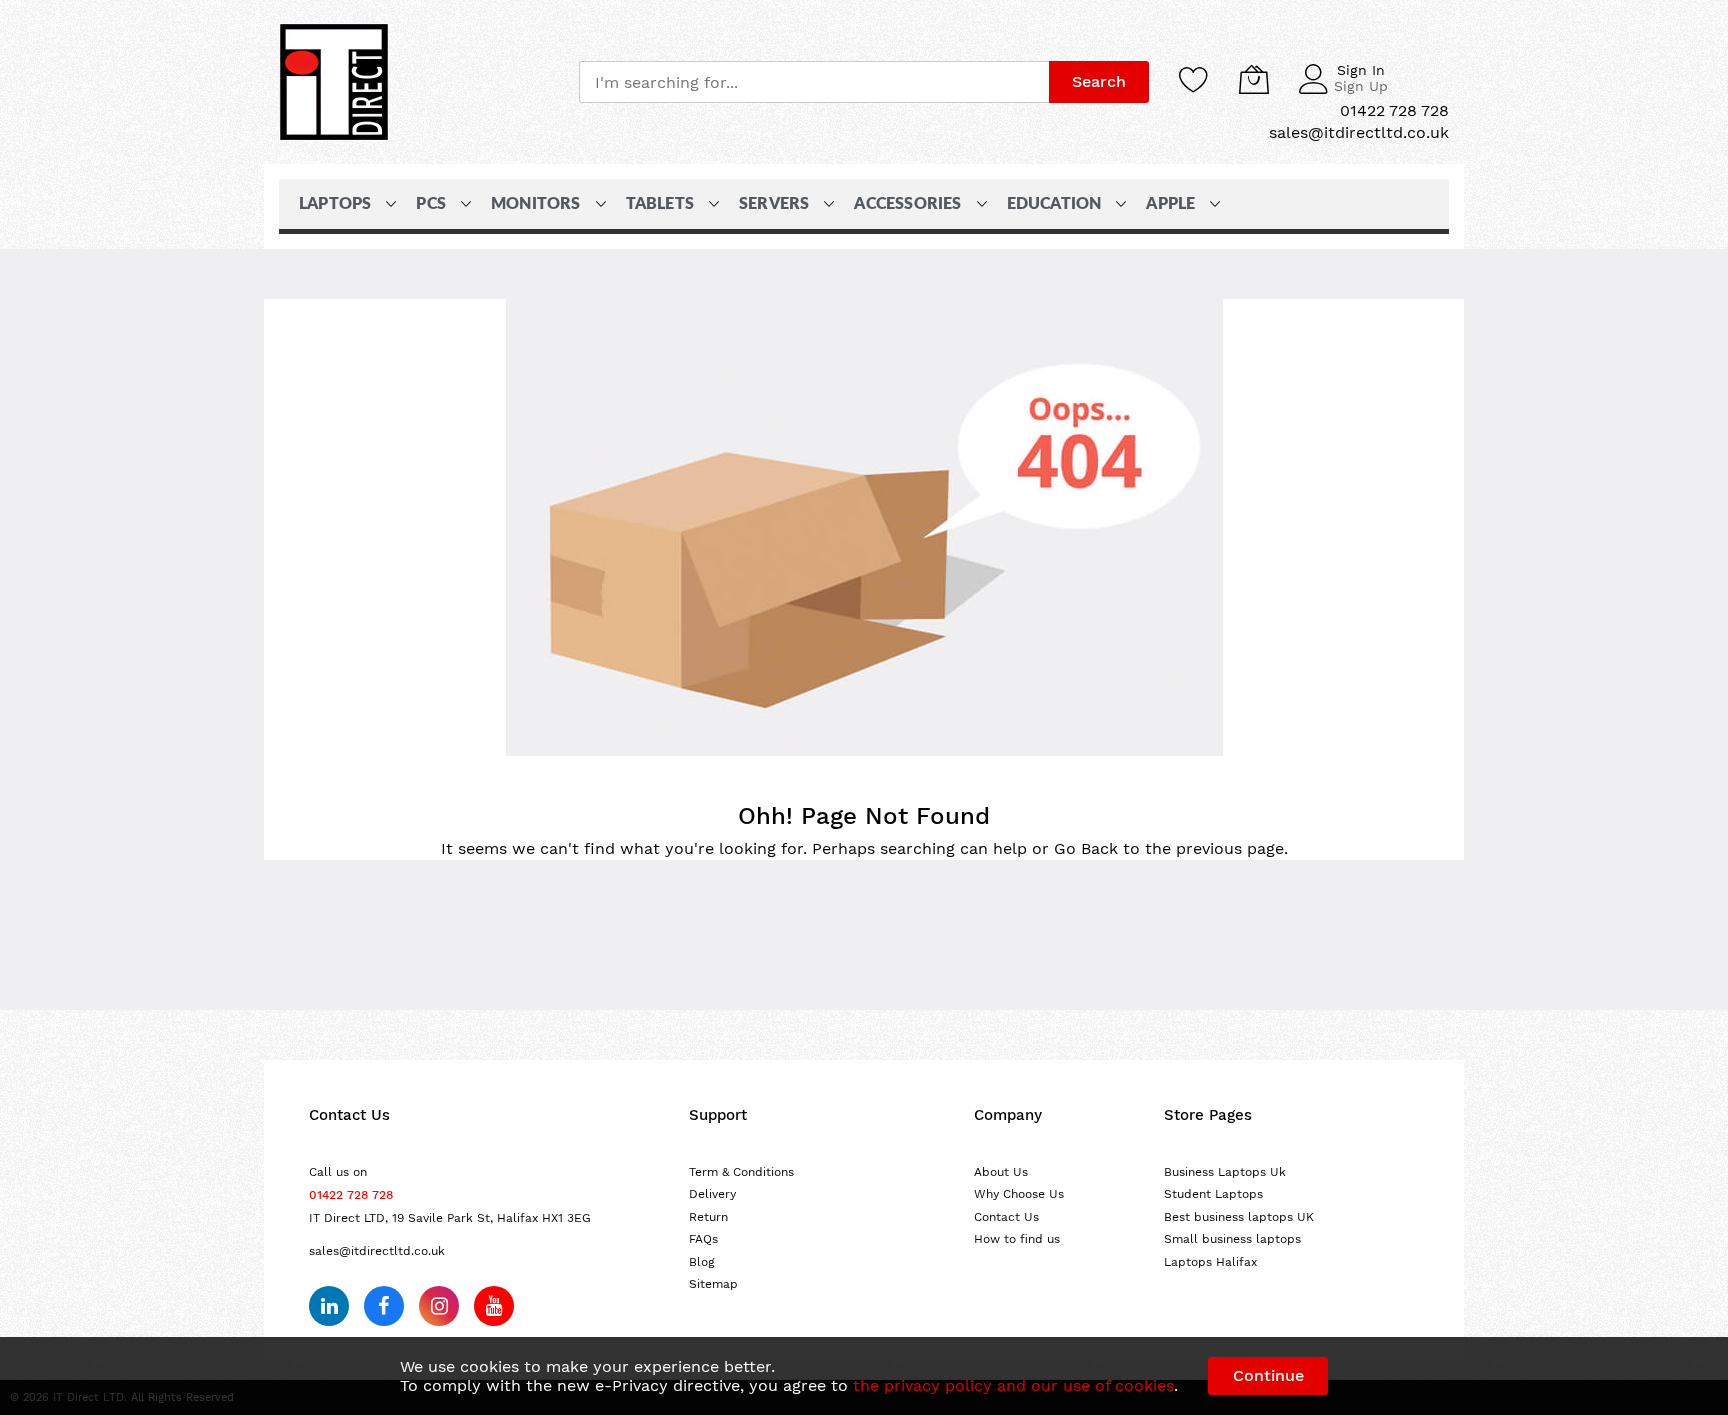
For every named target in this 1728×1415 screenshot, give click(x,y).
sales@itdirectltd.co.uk (377, 1251)
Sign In (1361, 70)
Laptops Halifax (1210, 1262)
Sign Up (1361, 86)
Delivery (712, 1194)
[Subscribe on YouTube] (494, 1306)
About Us (1001, 1172)
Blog (702, 1262)
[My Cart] (1254, 79)
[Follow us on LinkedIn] (329, 1306)
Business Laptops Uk (1225, 1172)
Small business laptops (1232, 1239)
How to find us (1017, 1239)
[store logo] (334, 82)
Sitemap (713, 1284)
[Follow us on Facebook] (384, 1306)
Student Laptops (1213, 1194)
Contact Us (1006, 1217)
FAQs (703, 1239)
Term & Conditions (741, 1172)
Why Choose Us (1019, 1194)
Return (708, 1217)
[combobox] (814, 82)
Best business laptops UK (1239, 1217)
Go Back (1086, 848)
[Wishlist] (1194, 79)
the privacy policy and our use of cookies (1013, 1385)
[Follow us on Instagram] (439, 1306)
